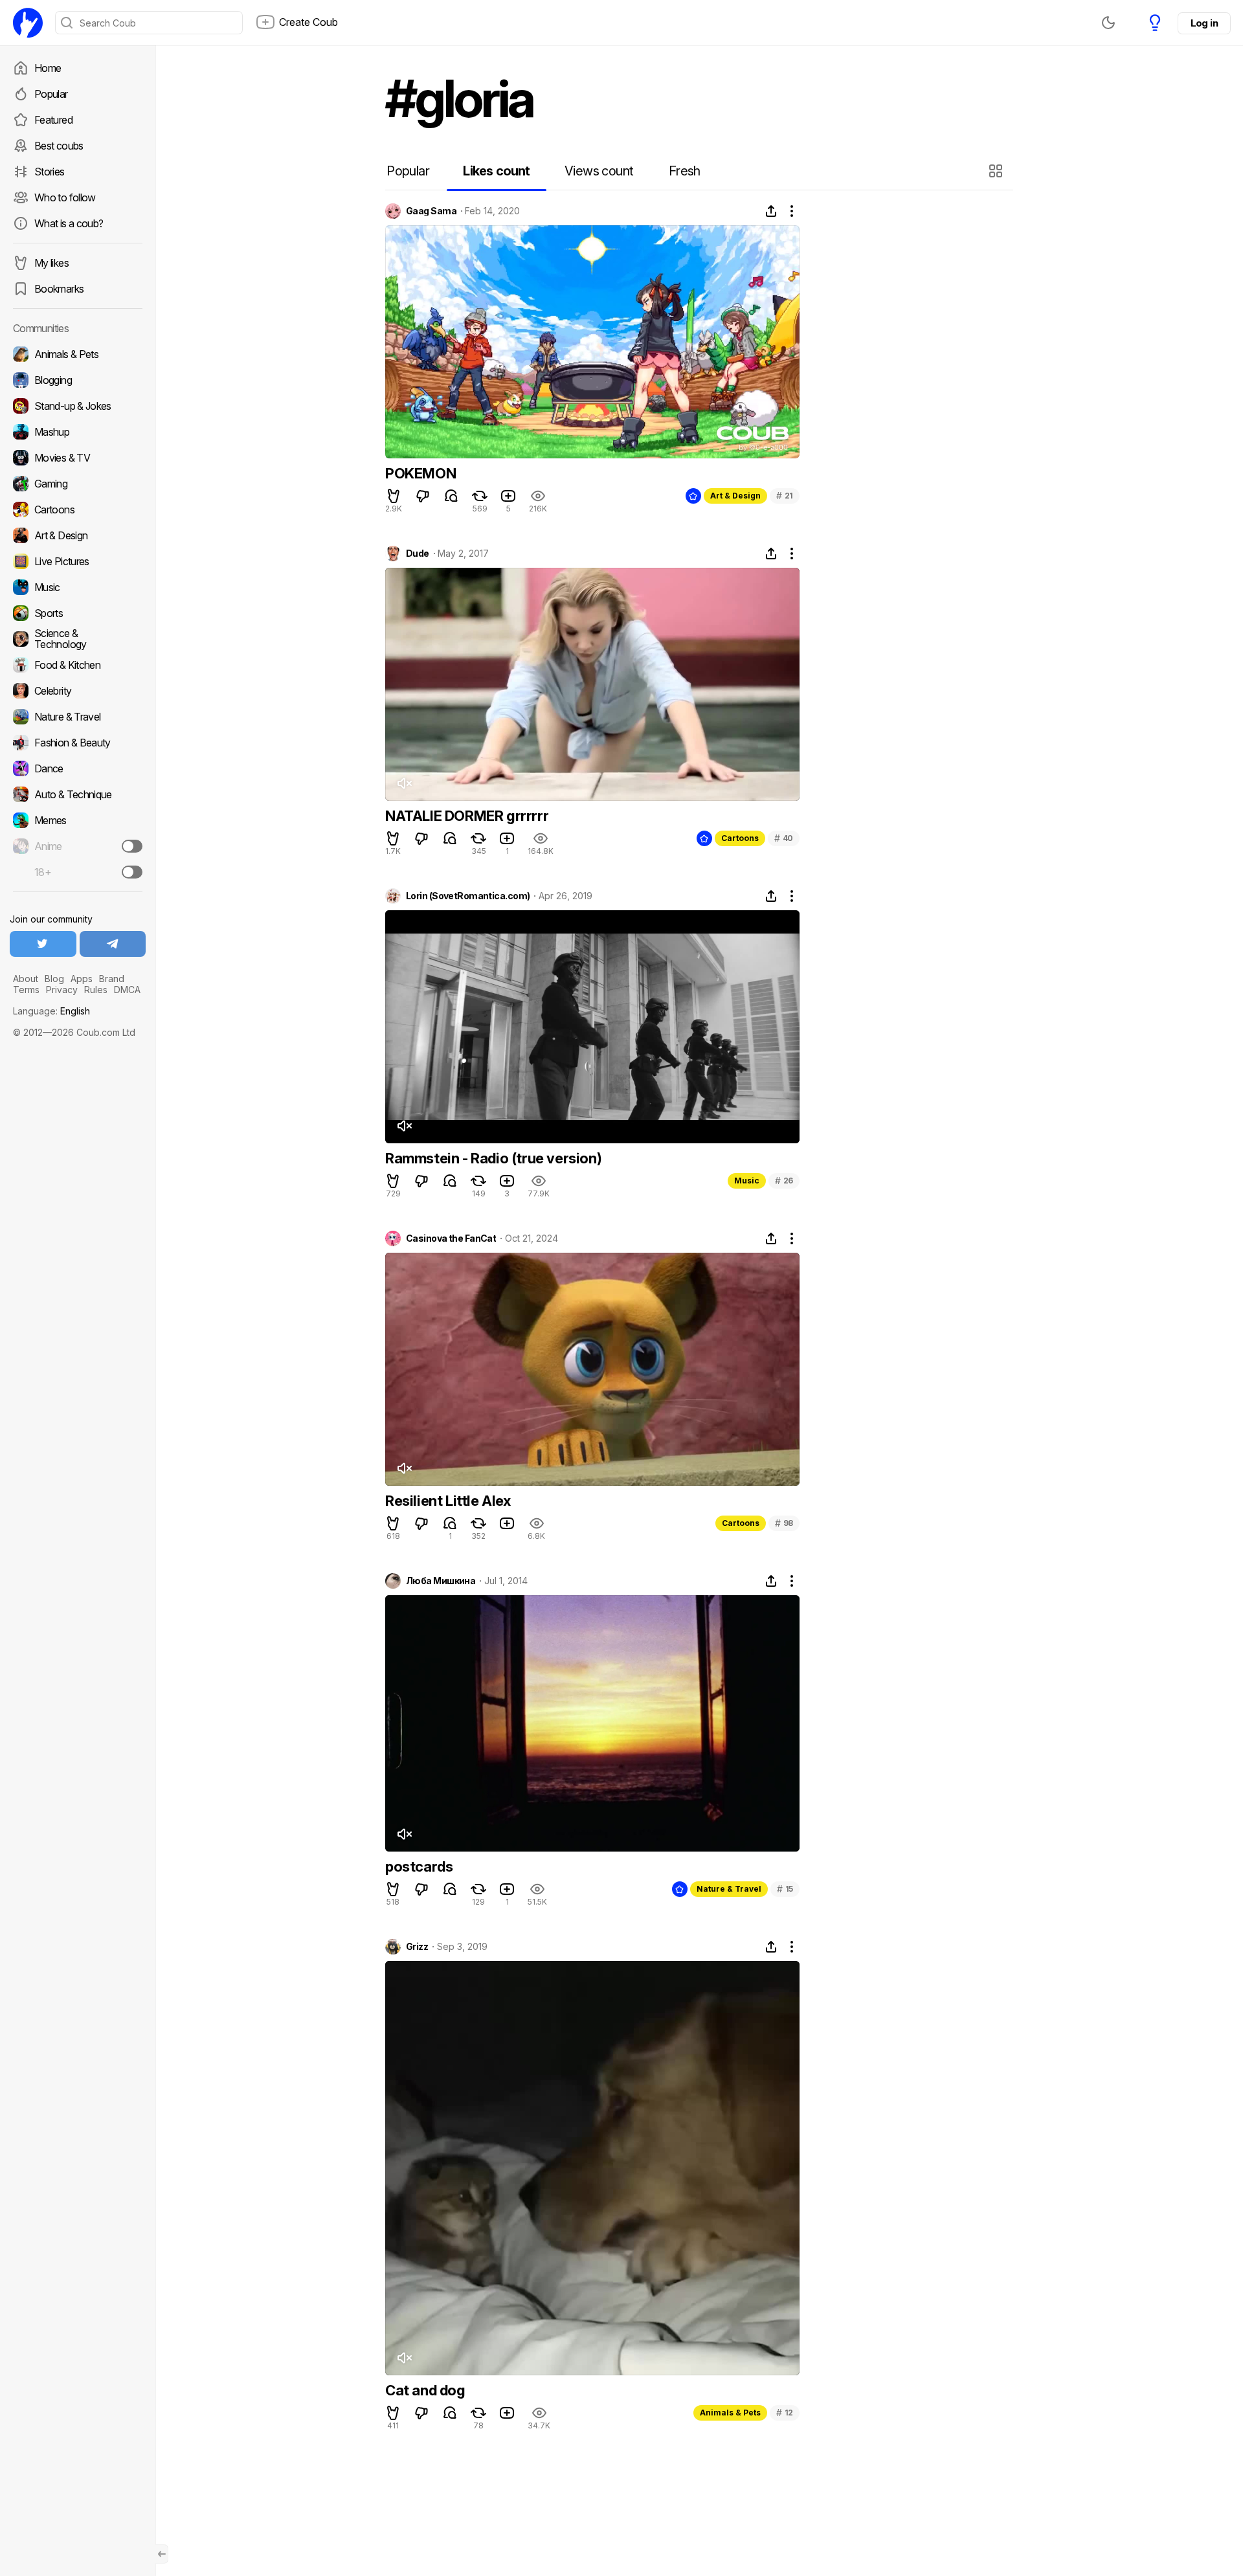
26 (784, 1181)
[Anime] (78, 846)
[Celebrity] (78, 691)
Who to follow (65, 197)
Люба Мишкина (441, 1581)
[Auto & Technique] (78, 794)
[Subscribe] (132, 846)
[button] (997, 171)
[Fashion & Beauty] (78, 743)
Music (747, 1181)
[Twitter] (43, 944)
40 (784, 838)
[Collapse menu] (162, 2554)
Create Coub (308, 22)
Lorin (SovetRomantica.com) (468, 896)
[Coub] (28, 23)
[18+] (132, 872)
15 (785, 1889)
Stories (50, 172)
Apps (82, 979)
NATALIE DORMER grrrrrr (467, 816)
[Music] (78, 587)
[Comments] (451, 496)
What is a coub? (69, 223)
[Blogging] (78, 380)
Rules (96, 990)
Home (48, 68)
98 (784, 1523)
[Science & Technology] (78, 639)
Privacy (62, 990)
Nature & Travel (729, 1889)
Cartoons (740, 838)
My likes (51, 263)
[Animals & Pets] (78, 354)
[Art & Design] (78, 535)
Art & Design (735, 496)
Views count (599, 171)
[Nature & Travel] (78, 717)
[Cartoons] (78, 510)
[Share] (771, 211)
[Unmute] (404, 783)
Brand (112, 979)
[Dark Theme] (1108, 23)
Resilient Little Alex (448, 1501)
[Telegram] (113, 944)
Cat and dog (425, 2390)
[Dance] (78, 768)
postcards (419, 1866)
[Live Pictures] (78, 561)
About (26, 979)
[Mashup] (78, 432)
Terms (26, 990)
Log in (1204, 23)
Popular (51, 94)
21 (785, 496)
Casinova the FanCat (451, 1238)
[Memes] (78, 820)
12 (785, 2413)
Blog (54, 979)
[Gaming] (78, 484)
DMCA (127, 990)
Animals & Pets (730, 2413)
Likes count (496, 171)
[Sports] (78, 613)
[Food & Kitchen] (78, 665)
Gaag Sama (431, 211)
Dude (418, 554)
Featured (53, 120)
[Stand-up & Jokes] (78, 406)
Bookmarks (59, 289)
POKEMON (420, 473)
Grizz (417, 1947)
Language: (51, 1011)
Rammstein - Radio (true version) (493, 1158)
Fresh (685, 171)
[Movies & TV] (78, 458)
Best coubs (59, 146)
